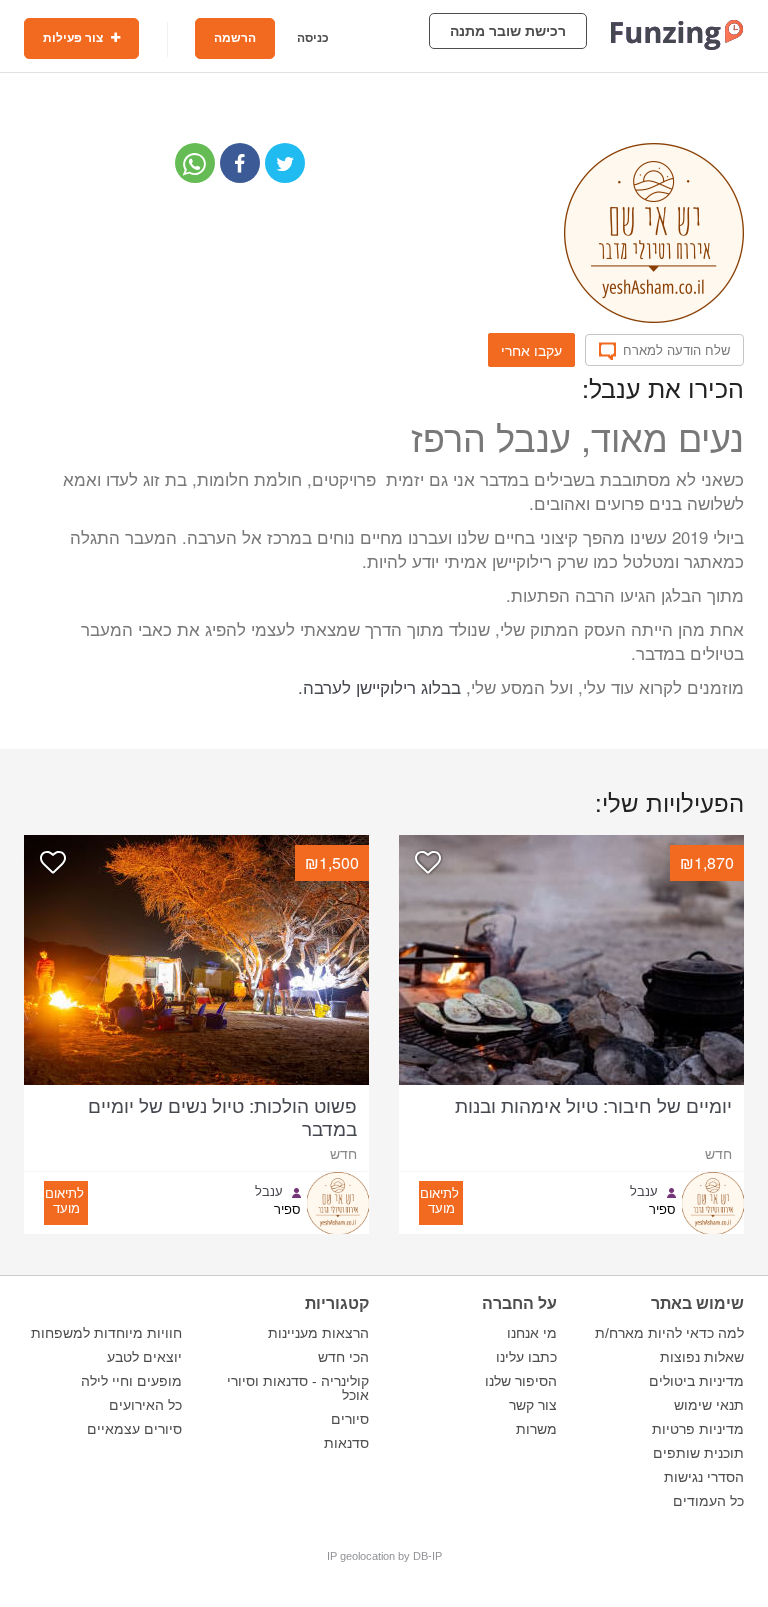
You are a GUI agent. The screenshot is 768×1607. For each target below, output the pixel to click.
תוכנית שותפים (698, 1453)
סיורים (350, 1419)
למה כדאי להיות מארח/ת (669, 1333)
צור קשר (533, 1405)
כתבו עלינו (526, 1357)
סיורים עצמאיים (134, 1429)
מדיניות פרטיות (698, 1429)
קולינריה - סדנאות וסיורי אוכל (298, 1388)
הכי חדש (343, 1357)
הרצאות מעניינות (318, 1333)
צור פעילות (74, 38)
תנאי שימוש (709, 1405)
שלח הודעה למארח (676, 350)
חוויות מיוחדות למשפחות (106, 1333)
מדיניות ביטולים (696, 1381)
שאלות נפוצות (702, 1357)
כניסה (313, 38)
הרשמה (235, 38)
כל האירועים (145, 1405)
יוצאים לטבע (144, 1357)
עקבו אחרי (531, 350)
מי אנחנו (532, 1333)
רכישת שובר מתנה (508, 31)
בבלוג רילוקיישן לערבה (382, 687)
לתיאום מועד (439, 1200)
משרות (536, 1429)
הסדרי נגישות (704, 1477)
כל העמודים (708, 1501)
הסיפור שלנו (521, 1381)
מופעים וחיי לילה (131, 1381)
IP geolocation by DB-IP (384, 1556)
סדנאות (346, 1443)
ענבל (644, 1191)
